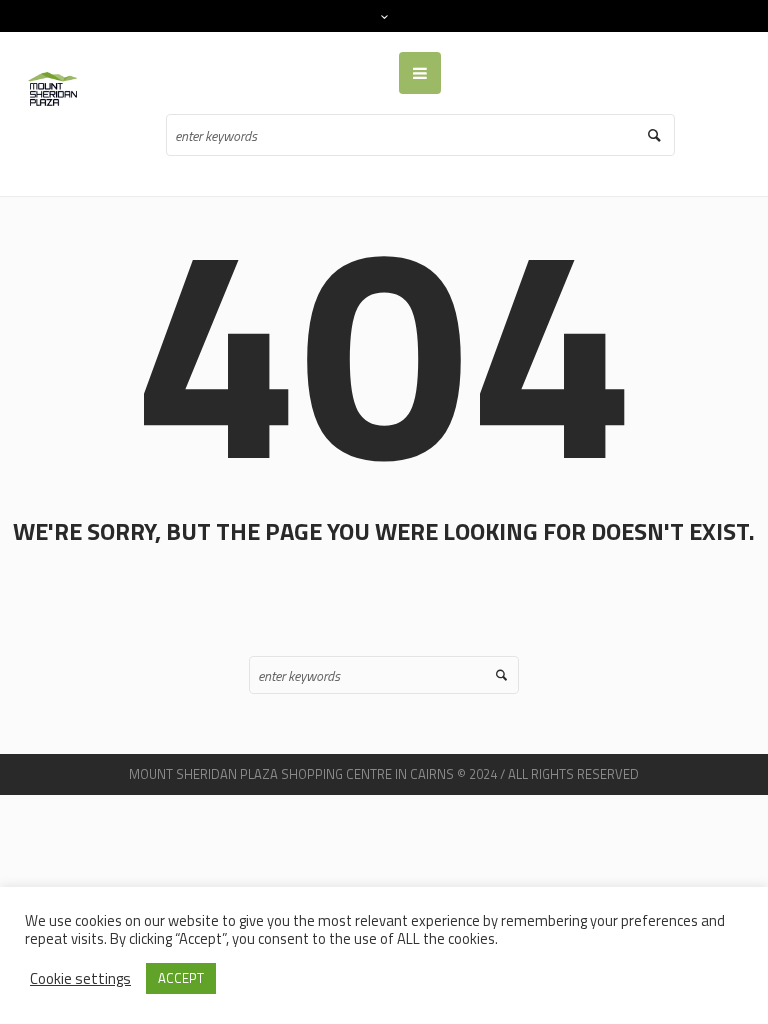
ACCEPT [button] (181, 978)
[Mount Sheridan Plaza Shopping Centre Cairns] (56, 89)
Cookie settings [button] (80, 978)
